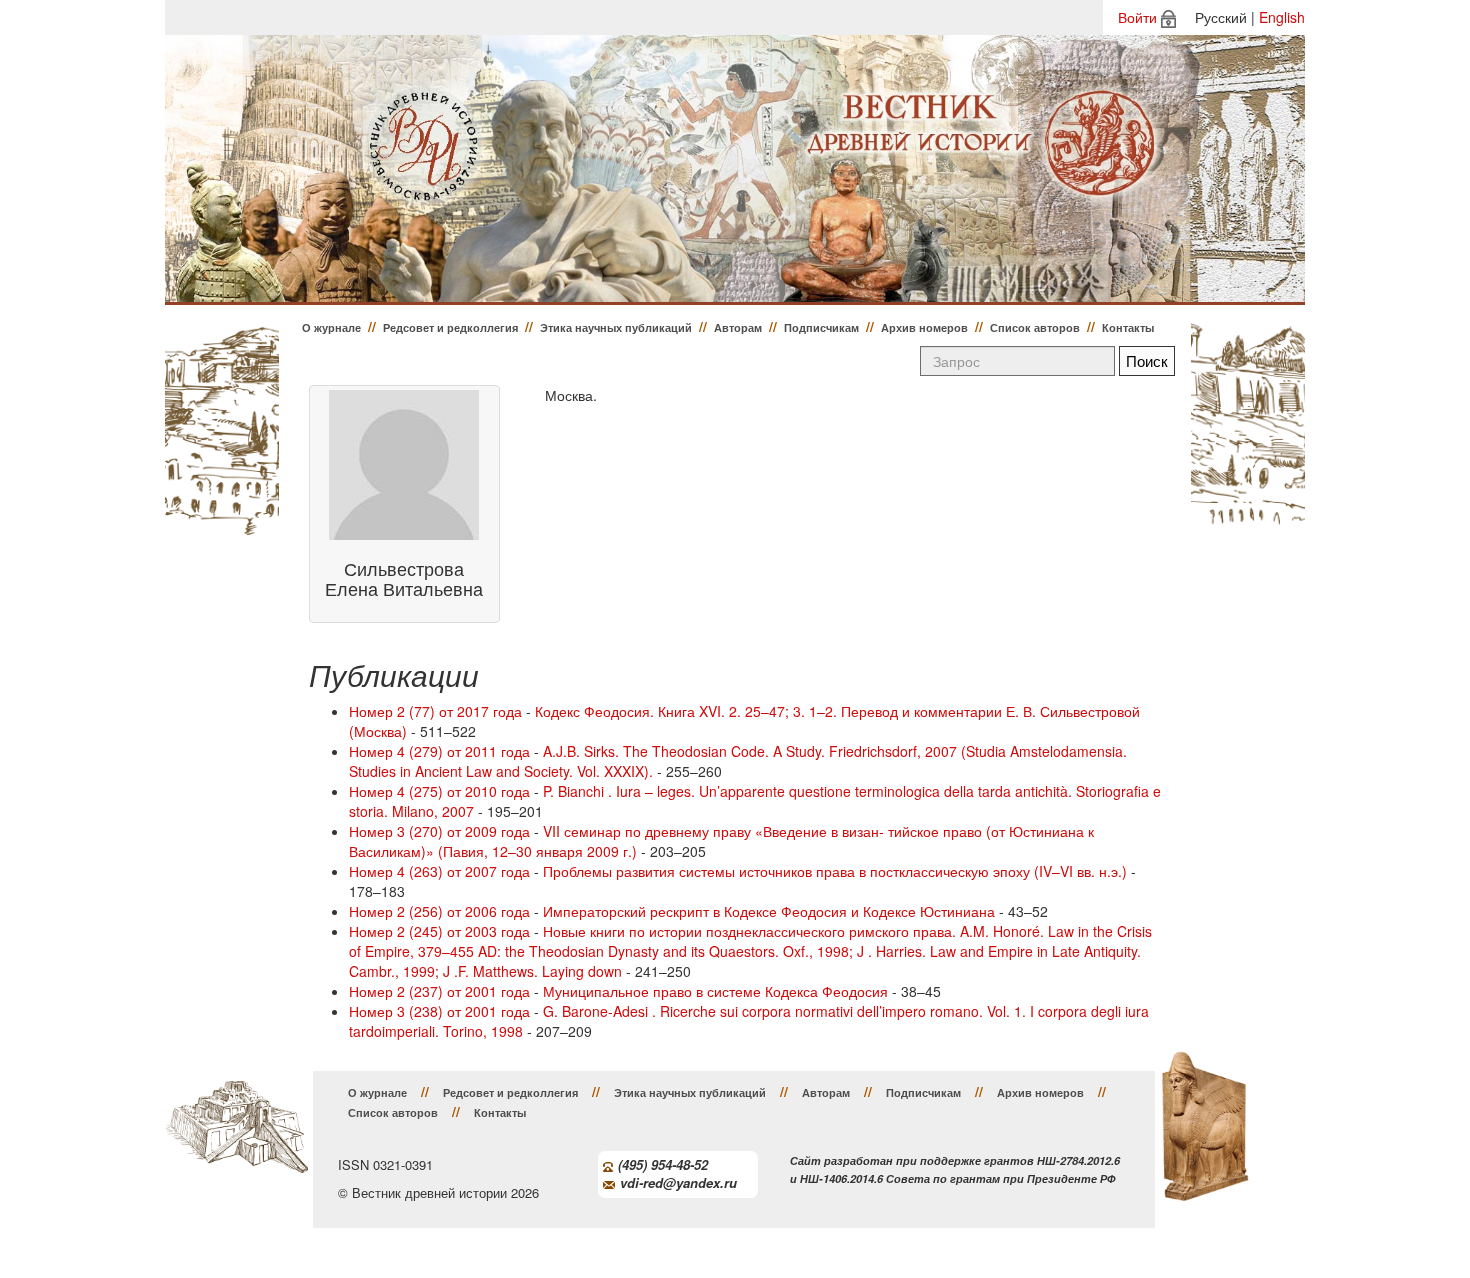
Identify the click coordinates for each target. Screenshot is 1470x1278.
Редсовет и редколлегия (450, 327)
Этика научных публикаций (616, 327)
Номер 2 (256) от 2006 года (439, 911)
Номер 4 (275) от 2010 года (439, 791)
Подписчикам (821, 327)
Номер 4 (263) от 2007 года (439, 871)
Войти (1137, 17)
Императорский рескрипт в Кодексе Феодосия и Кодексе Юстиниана (769, 911)
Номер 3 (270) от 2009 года (439, 831)
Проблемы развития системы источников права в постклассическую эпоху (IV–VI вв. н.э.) (835, 871)
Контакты (1128, 327)
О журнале (331, 327)
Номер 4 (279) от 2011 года (439, 751)
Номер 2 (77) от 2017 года (435, 711)
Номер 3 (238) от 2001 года (439, 1011)
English (1282, 17)
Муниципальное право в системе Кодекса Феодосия (715, 991)
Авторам (738, 327)
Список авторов (1035, 327)
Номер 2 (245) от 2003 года (439, 931)
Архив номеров (924, 327)
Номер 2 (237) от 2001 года (439, 991)
